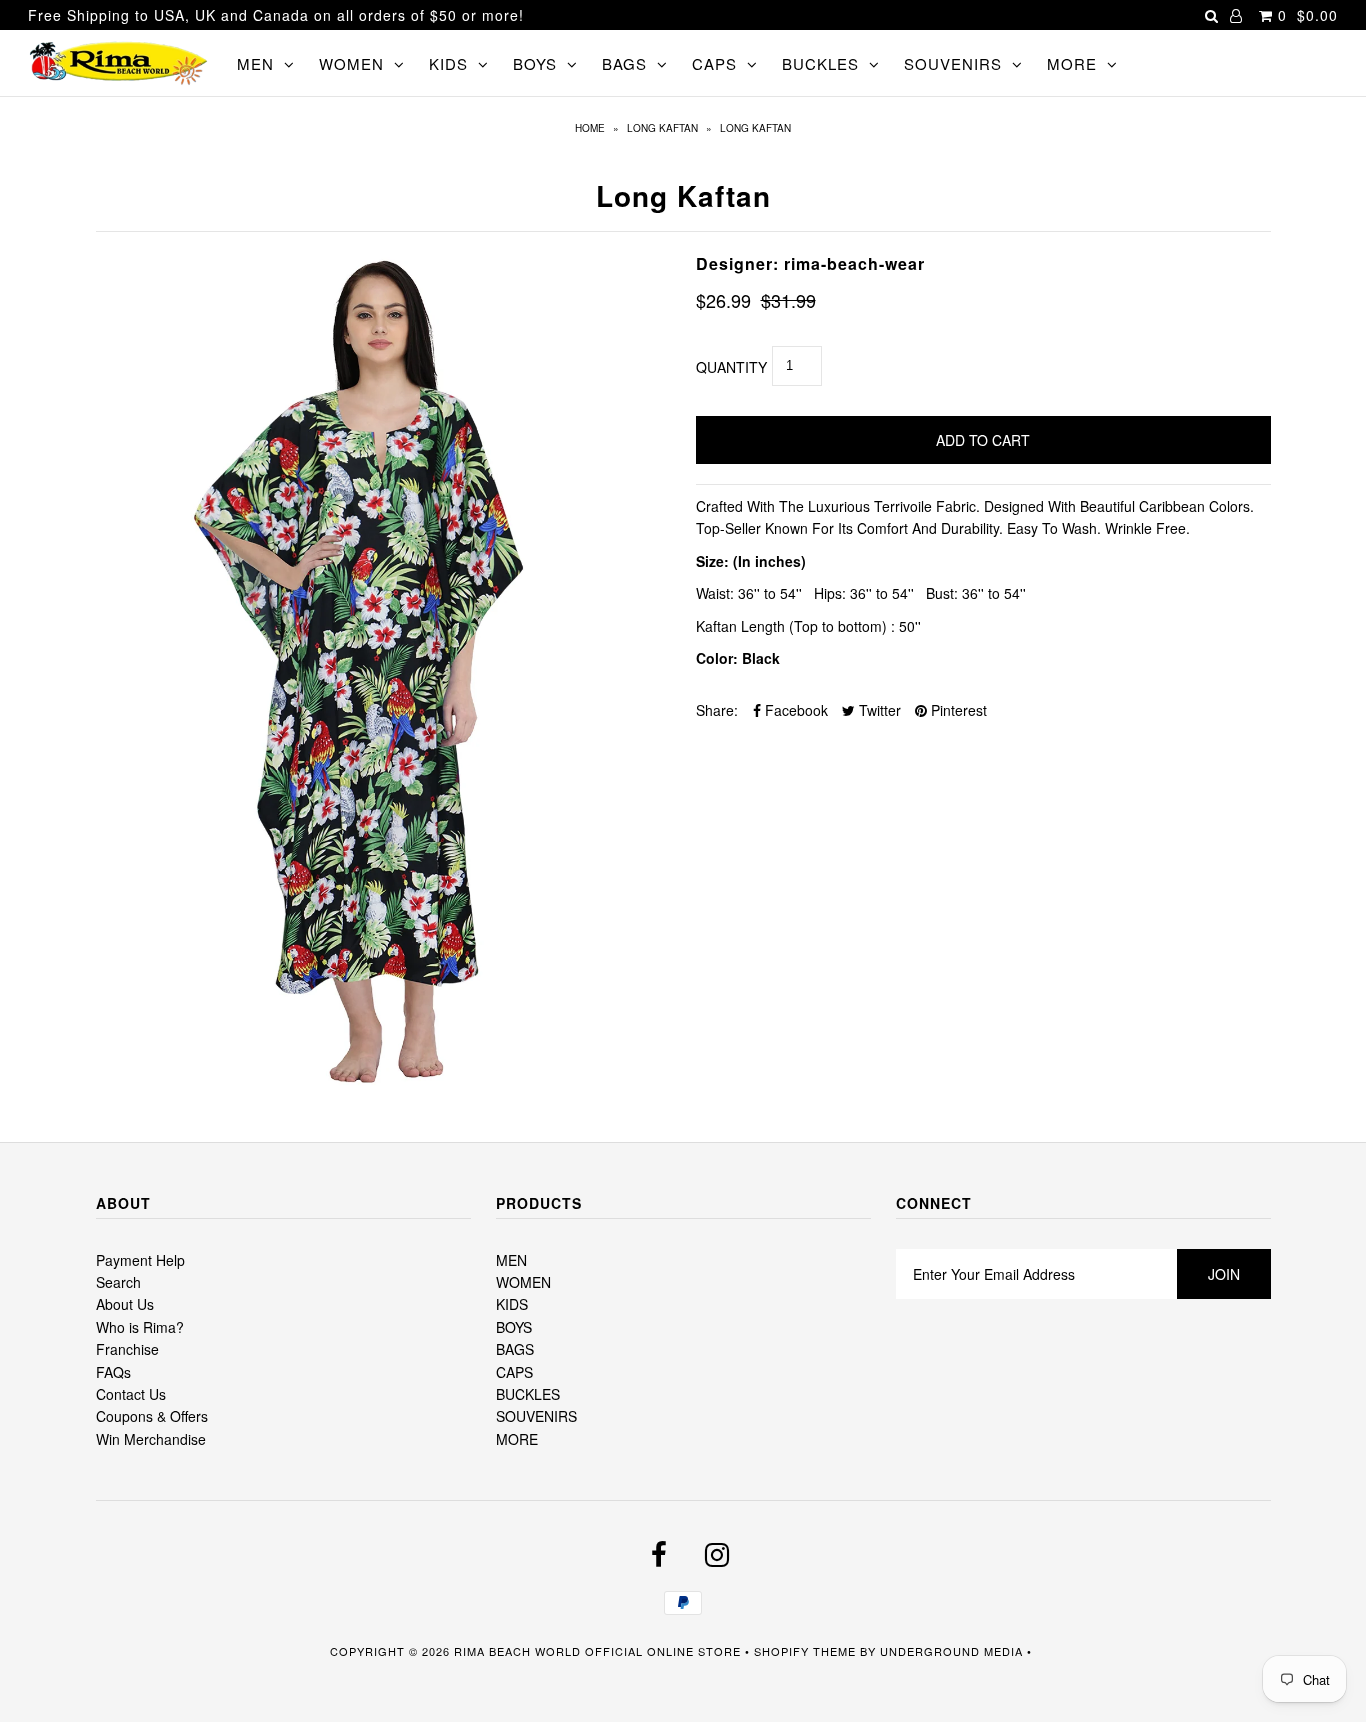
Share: (717, 710)
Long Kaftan (662, 128)
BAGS (624, 63)
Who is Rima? (140, 1327)
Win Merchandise (151, 1439)
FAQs (113, 1372)
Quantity (731, 367)
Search (118, 1282)
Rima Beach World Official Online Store (597, 1651)
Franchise (127, 1349)
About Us (125, 1304)
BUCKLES (820, 63)
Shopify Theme (805, 1651)
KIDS (448, 63)
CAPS (714, 63)
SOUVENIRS (953, 63)
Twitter (878, 710)
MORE (1072, 63)
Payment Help (140, 1260)
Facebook (794, 710)
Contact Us (131, 1394)
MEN (255, 63)
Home (590, 128)
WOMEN (351, 63)
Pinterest (957, 710)
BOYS (535, 63)
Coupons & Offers (152, 1416)
